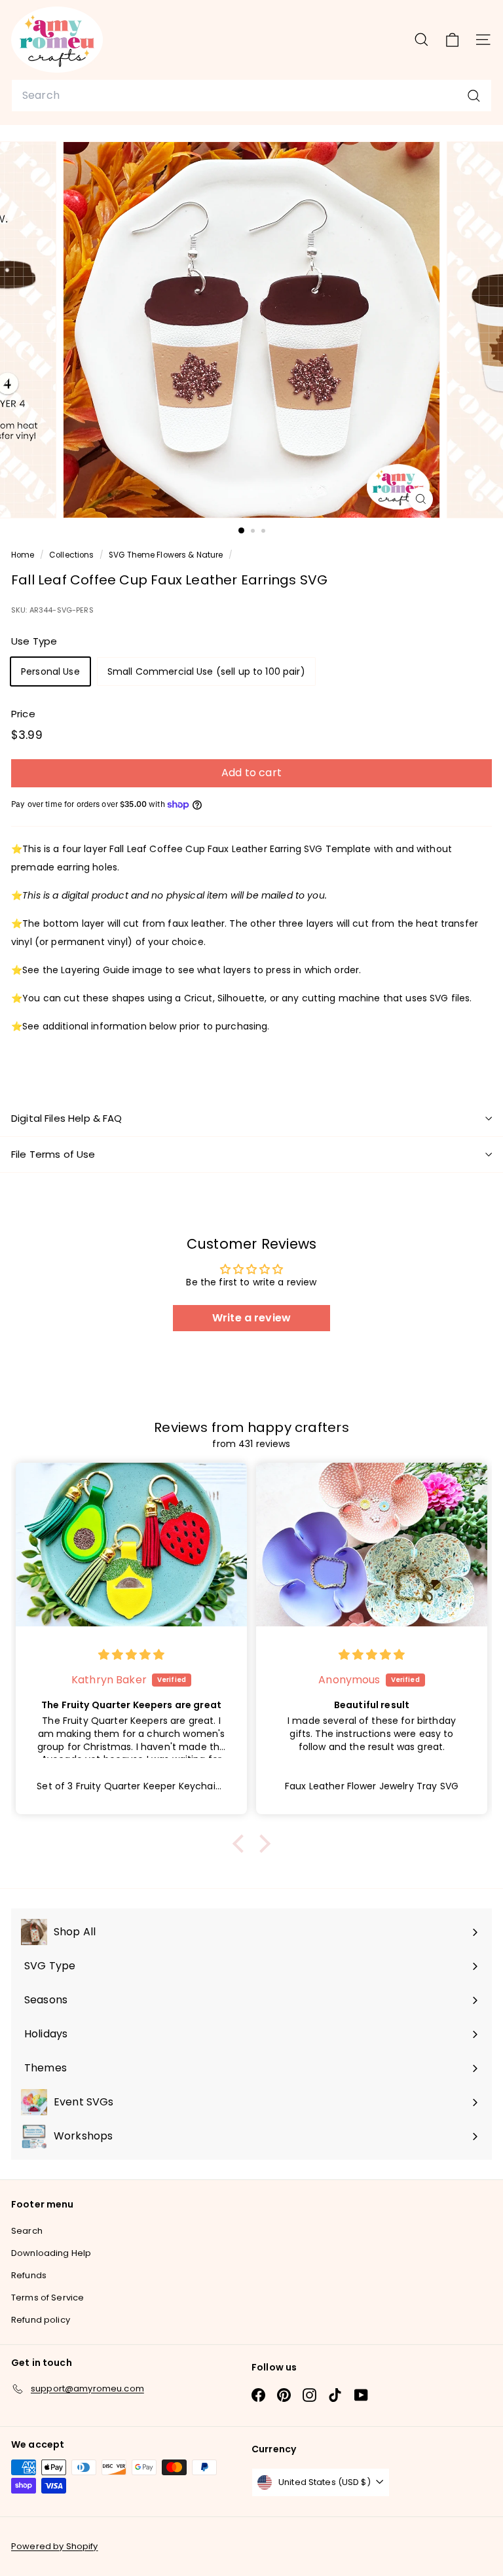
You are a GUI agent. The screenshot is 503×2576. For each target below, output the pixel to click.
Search (27, 2231)
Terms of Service (47, 2298)
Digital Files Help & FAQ (67, 1118)
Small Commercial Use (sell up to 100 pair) (206, 671)
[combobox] (251, 96)
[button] (242, 1844)
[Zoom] (421, 499)
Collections (73, 555)
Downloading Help (51, 2253)
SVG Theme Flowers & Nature (166, 555)
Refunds (29, 2275)
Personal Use (50, 671)
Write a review (251, 1318)
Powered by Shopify (55, 2546)
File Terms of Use (53, 1154)
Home (24, 555)
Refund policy (41, 2320)
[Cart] (452, 39)
